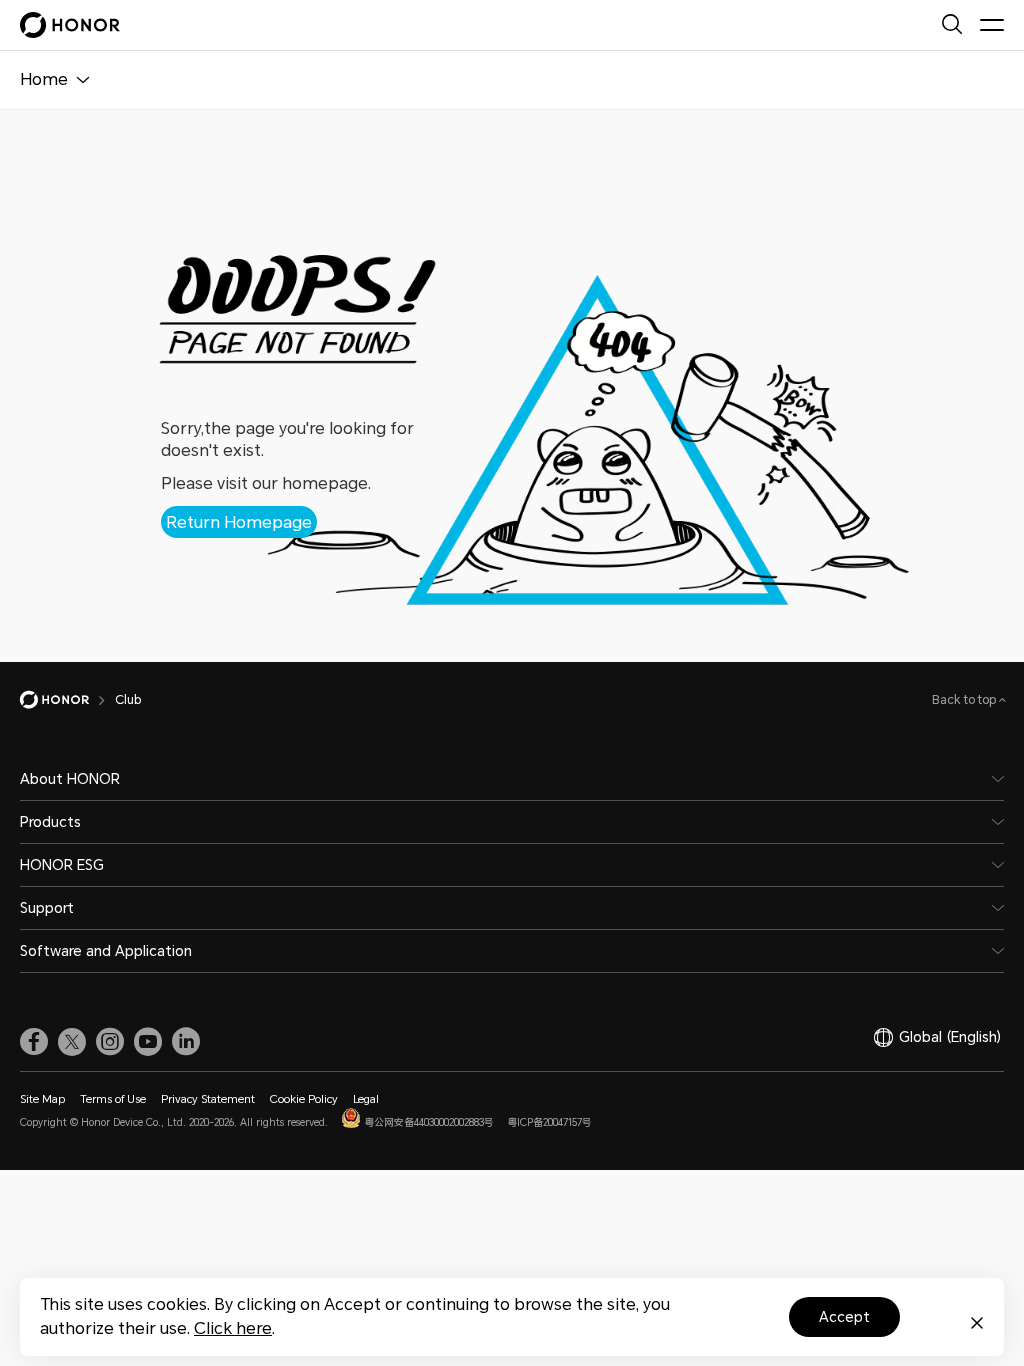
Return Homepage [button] (239, 522)
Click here (233, 1328)
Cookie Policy (304, 1099)
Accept (844, 1317)
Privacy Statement (208, 1099)
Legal (366, 1099)
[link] (34, 1042)
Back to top (965, 700)
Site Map (42, 1099)
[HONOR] (67, 700)
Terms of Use (113, 1099)
